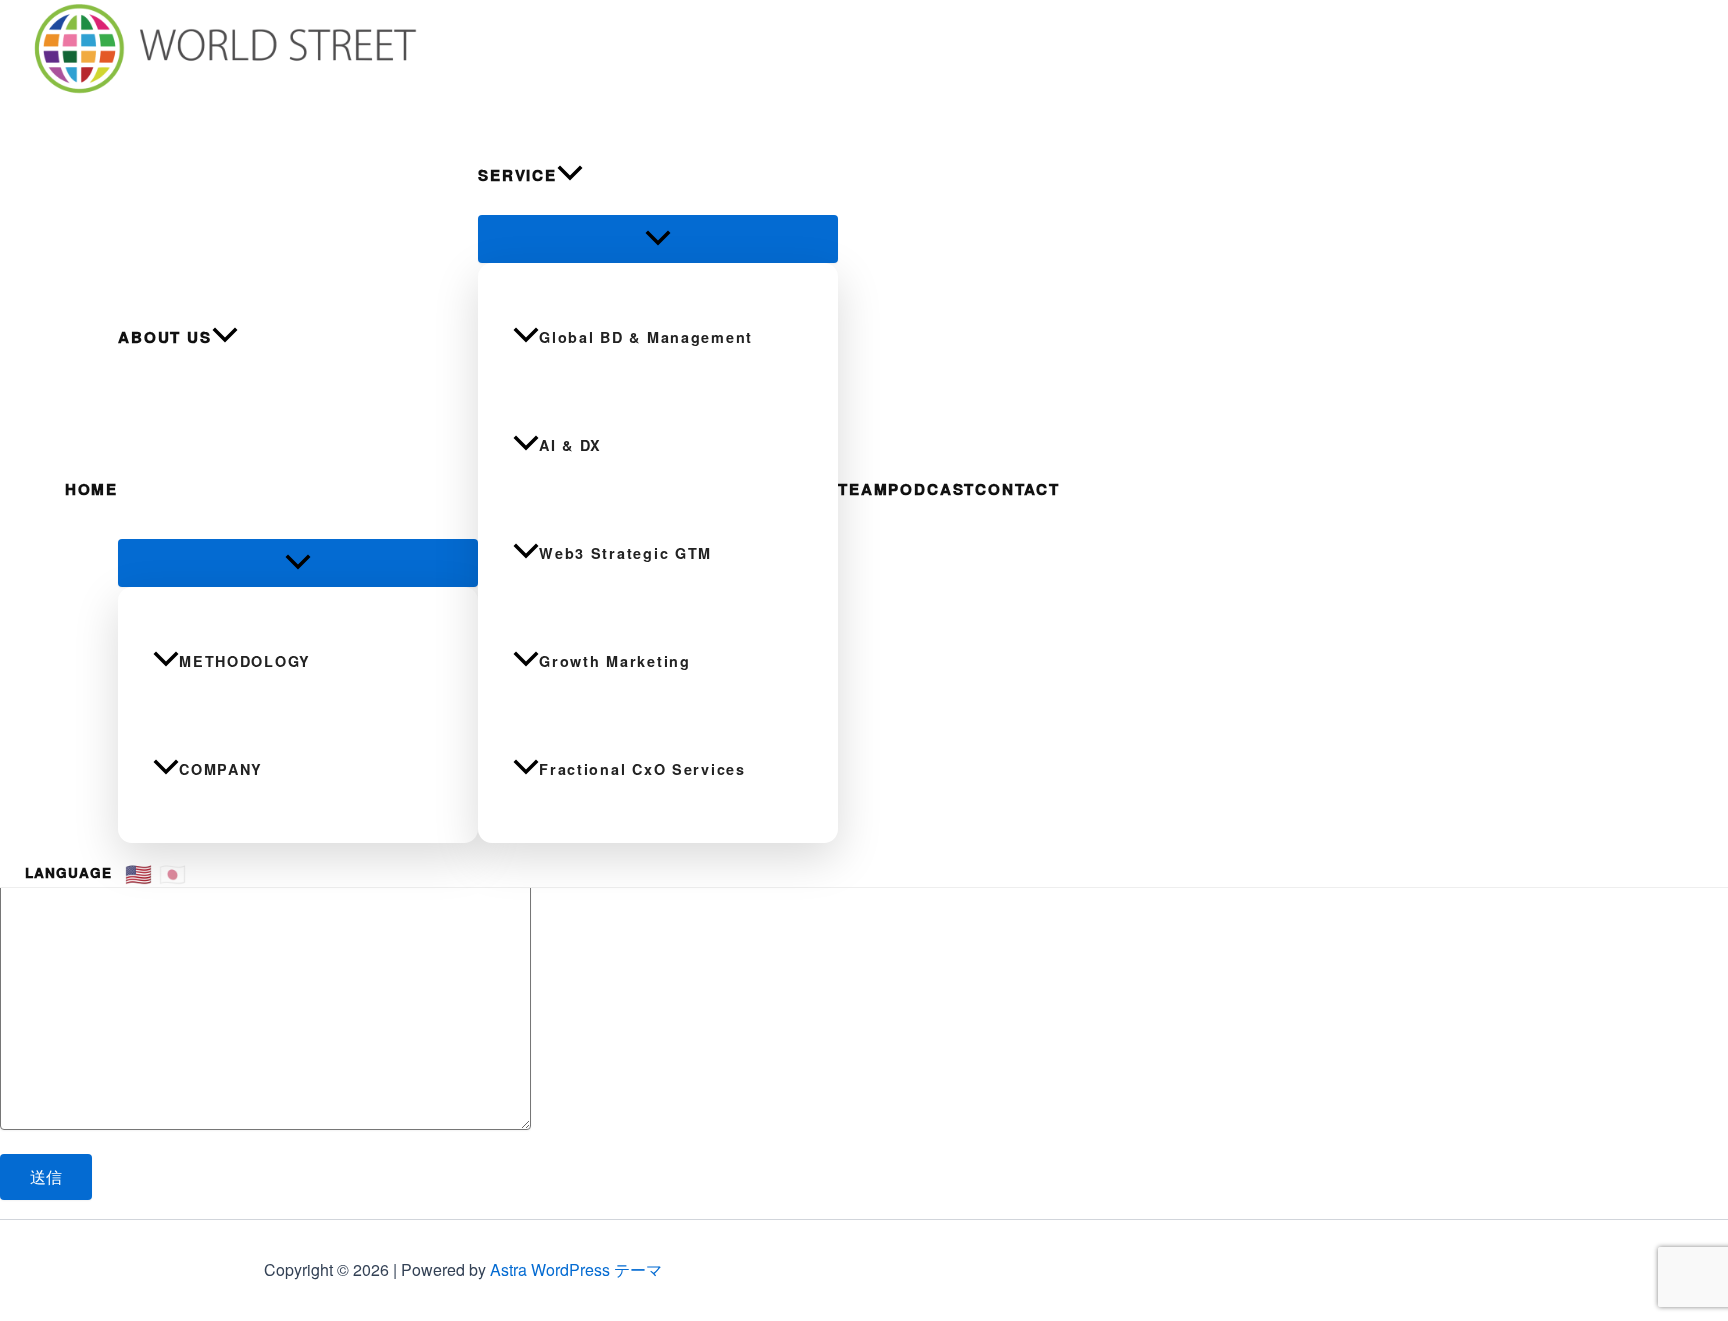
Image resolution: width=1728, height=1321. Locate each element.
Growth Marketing (615, 661)
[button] (225, 337)
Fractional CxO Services (642, 769)
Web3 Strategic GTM (625, 553)
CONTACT (1017, 489)
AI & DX (570, 445)
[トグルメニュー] (298, 563)
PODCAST (931, 489)
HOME (91, 489)
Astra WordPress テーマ (576, 1269)
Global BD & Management (646, 337)
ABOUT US (165, 337)
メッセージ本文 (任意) (70, 850)
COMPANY (221, 769)
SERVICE (517, 175)
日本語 (173, 872)
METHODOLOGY (245, 661)
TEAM (863, 489)
